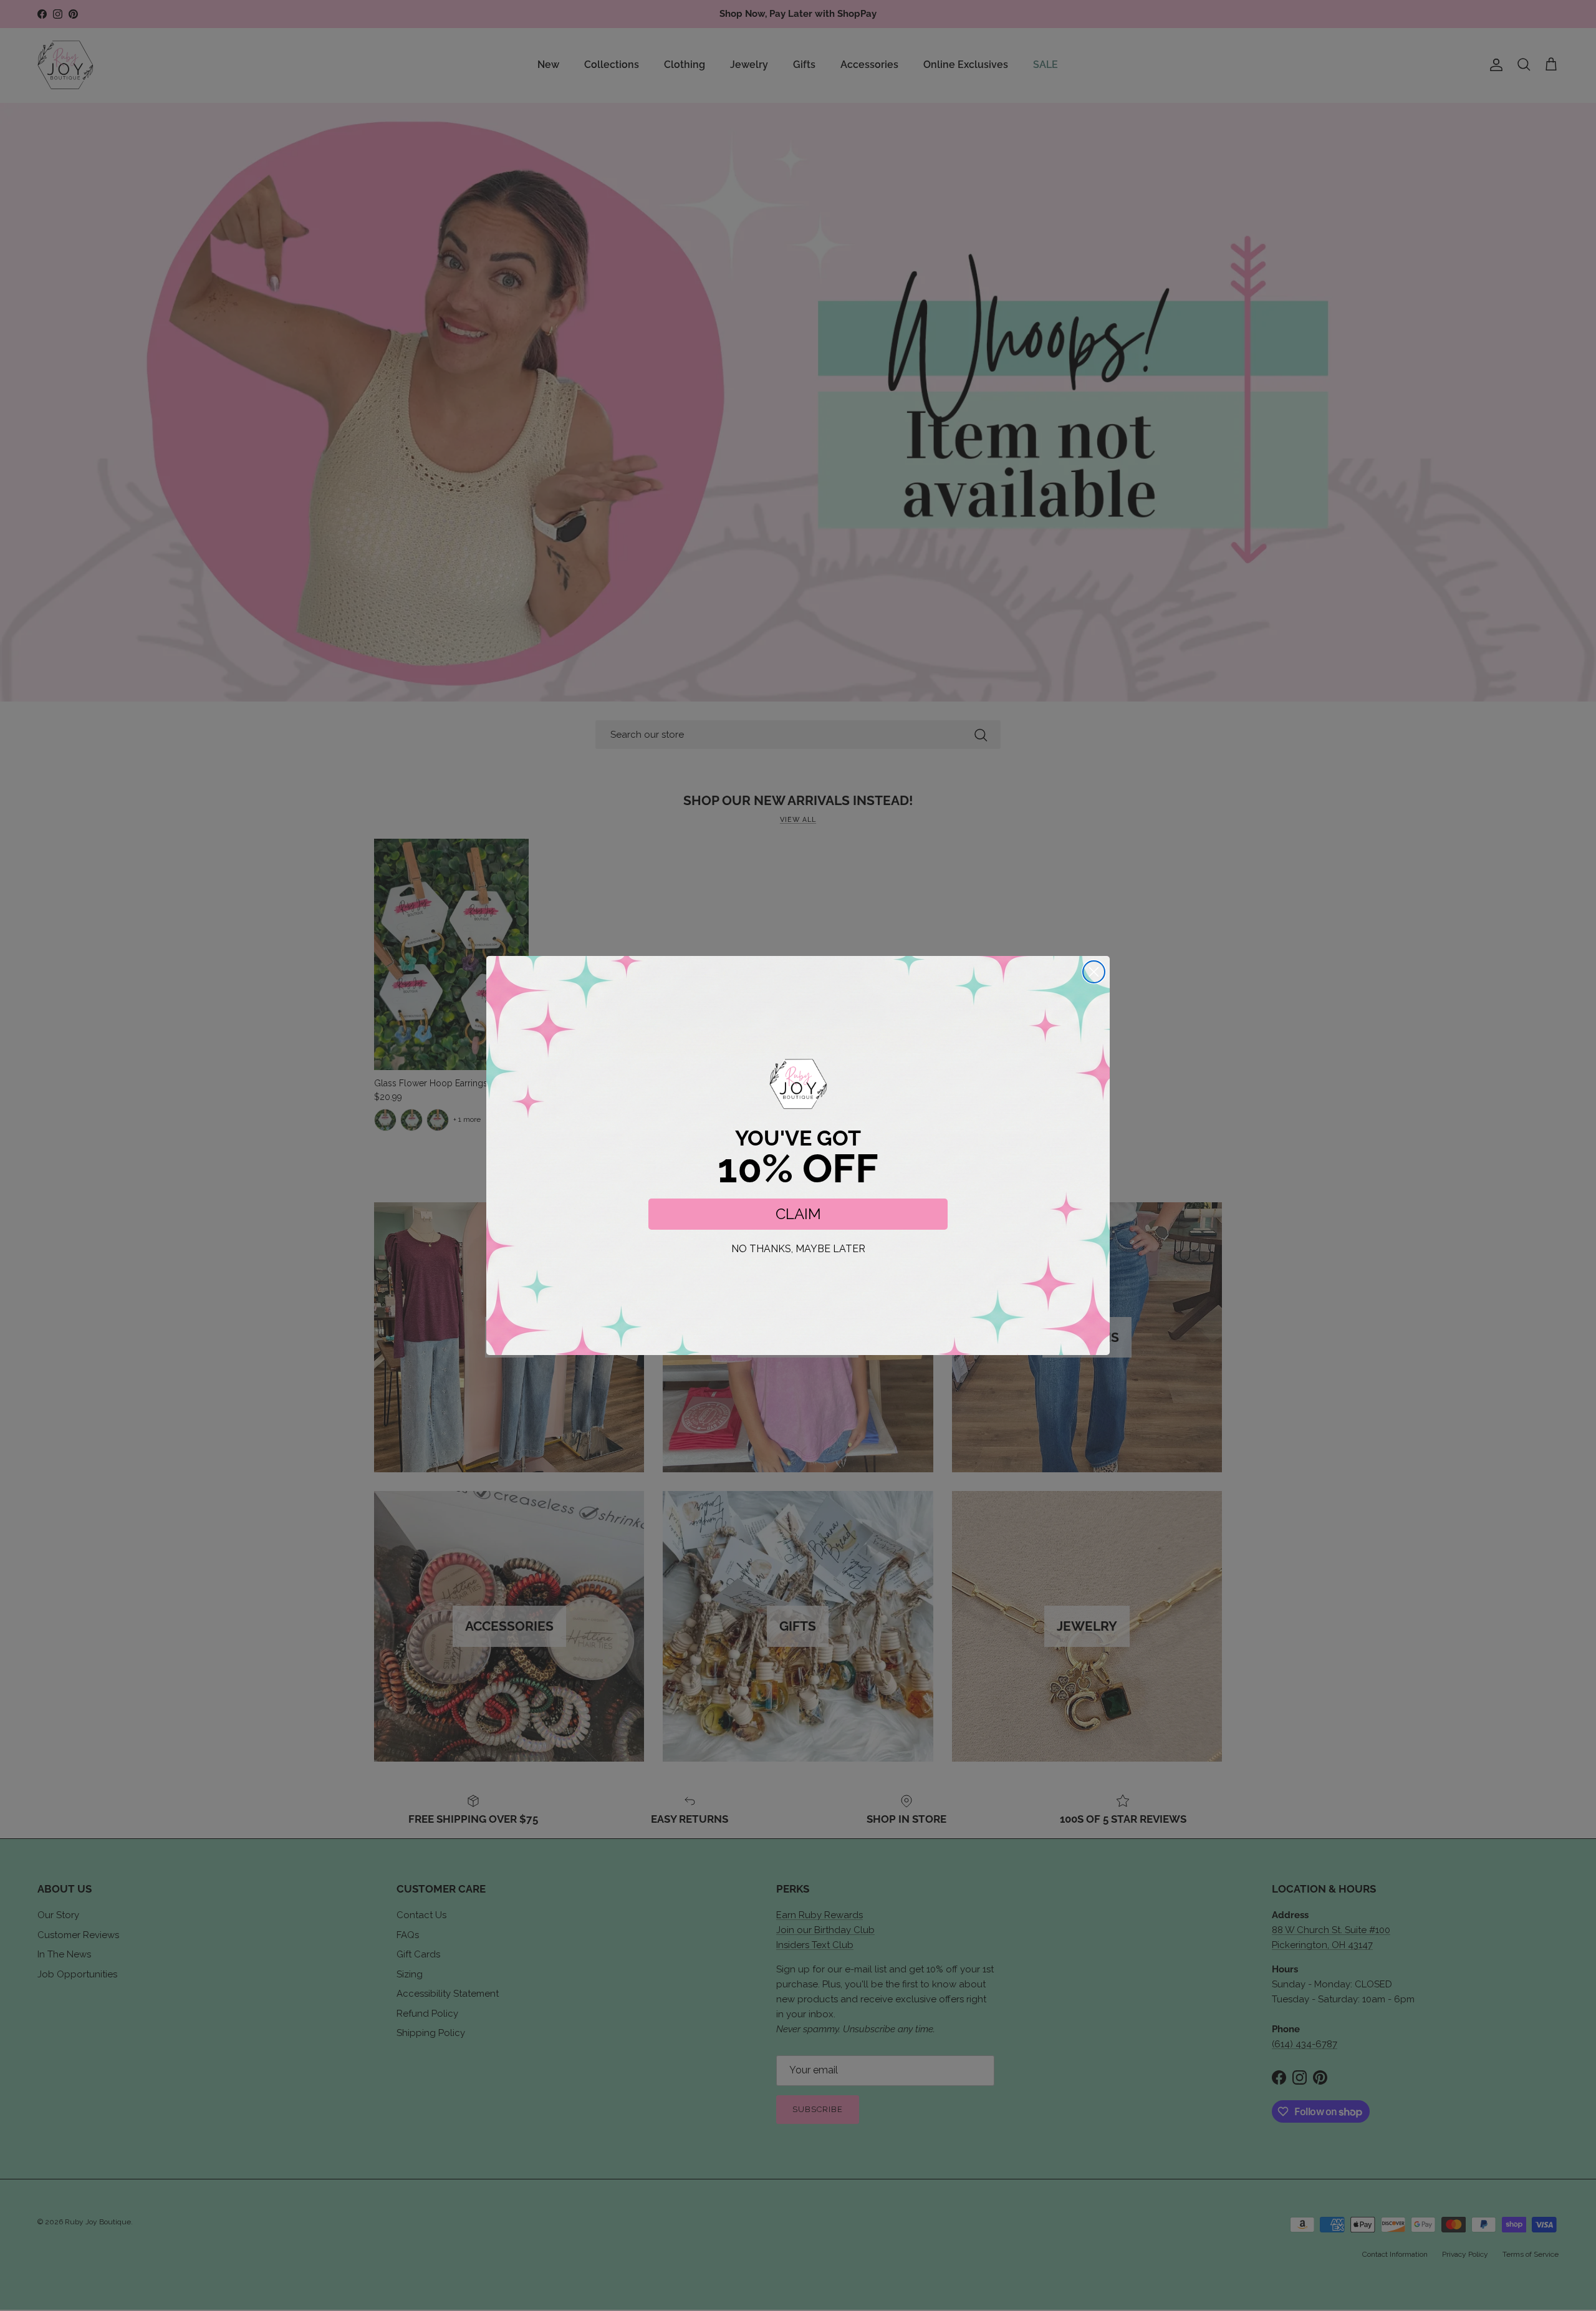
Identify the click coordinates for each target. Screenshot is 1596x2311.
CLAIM (798, 1214)
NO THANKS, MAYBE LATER (798, 1249)
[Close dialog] (1094, 972)
